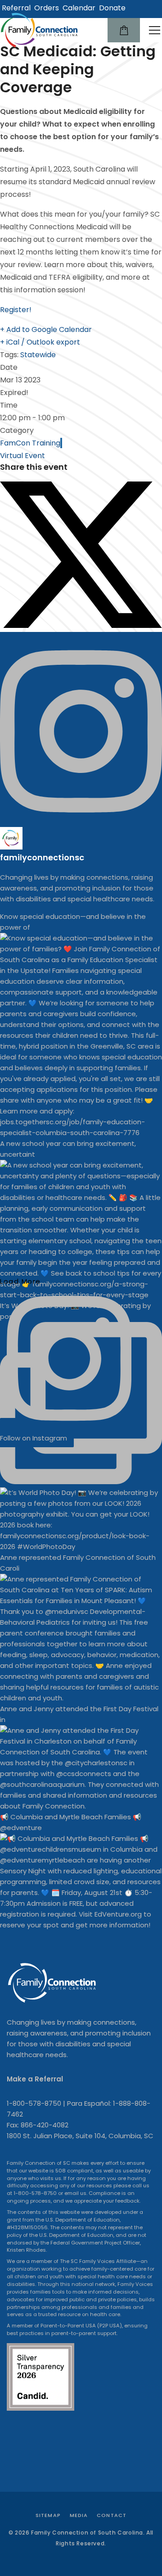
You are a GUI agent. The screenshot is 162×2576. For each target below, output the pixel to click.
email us (75, 2193)
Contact (112, 2515)
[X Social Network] (81, 625)
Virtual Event (22, 456)
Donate (112, 8)
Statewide (38, 355)
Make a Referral (35, 2079)
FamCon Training (30, 443)
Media (79, 2515)
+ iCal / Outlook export (40, 342)
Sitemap (48, 2515)
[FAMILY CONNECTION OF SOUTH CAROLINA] (40, 30)
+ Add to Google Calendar (46, 329)
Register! (16, 310)
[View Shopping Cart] (124, 30)
